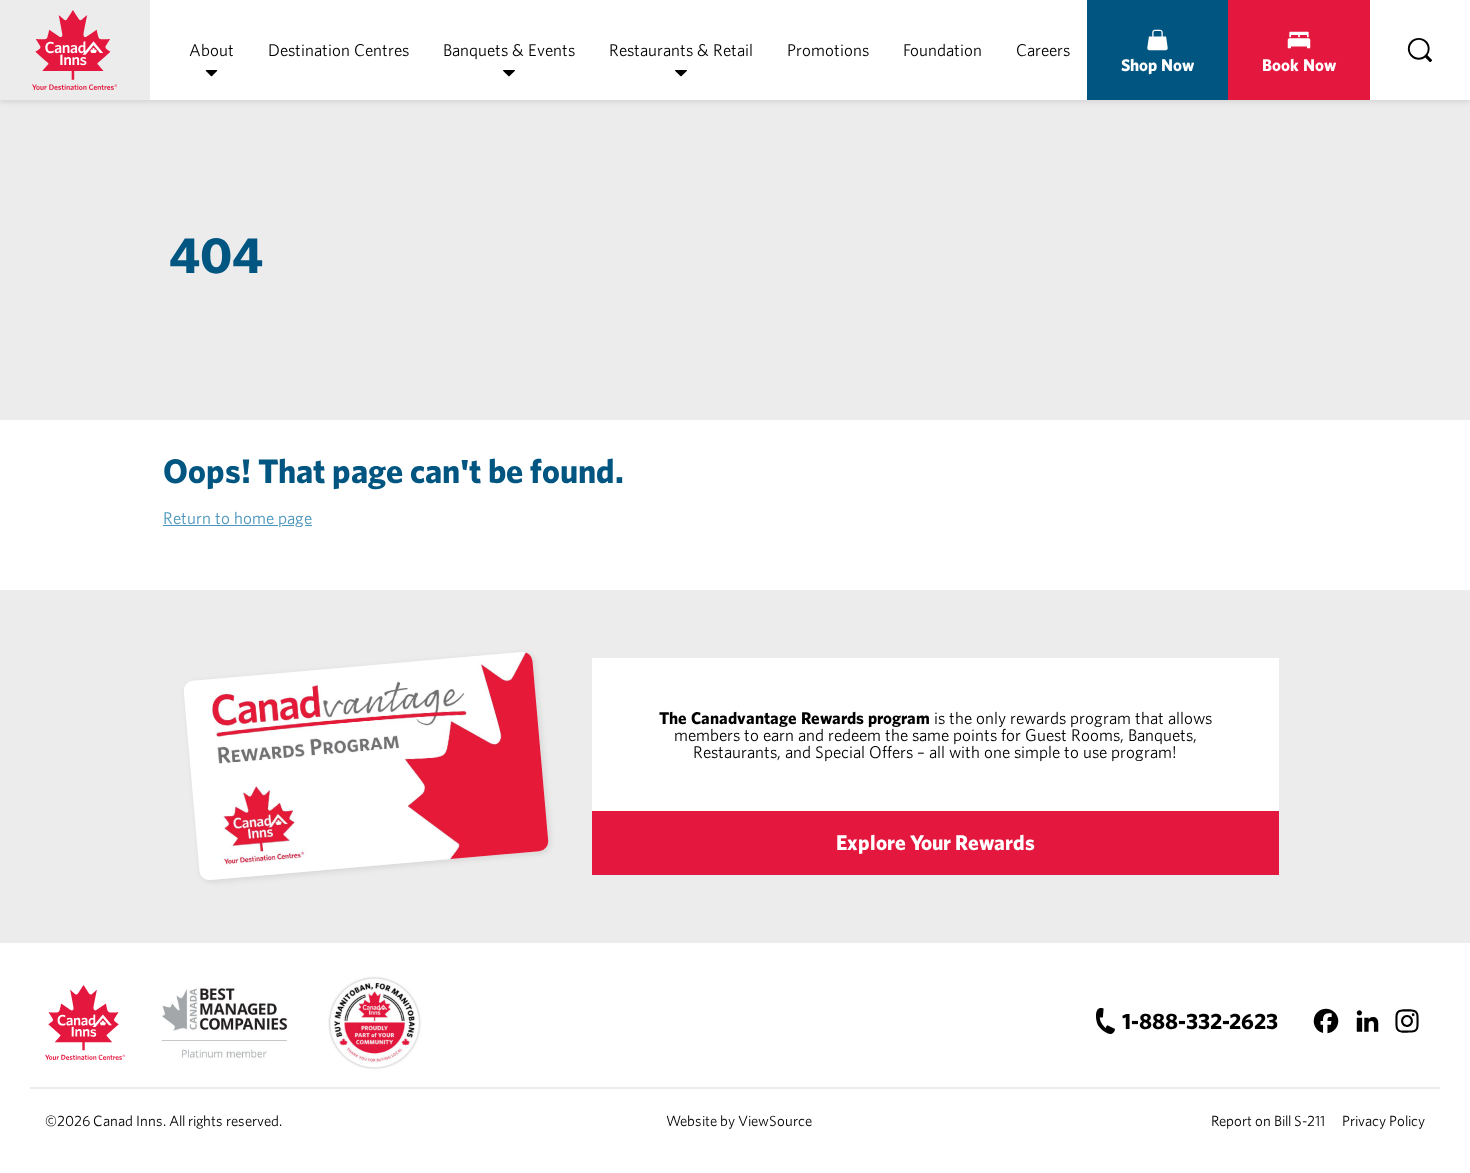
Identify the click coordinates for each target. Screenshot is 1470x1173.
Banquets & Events (509, 49)
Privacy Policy (1383, 1120)
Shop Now (1157, 64)
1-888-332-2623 (1200, 1020)
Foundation (942, 49)
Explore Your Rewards (935, 842)
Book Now (1299, 64)
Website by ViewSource (739, 1120)
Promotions (828, 49)
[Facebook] (1326, 1021)
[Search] (1420, 50)
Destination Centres (338, 49)
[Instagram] (1406, 1021)
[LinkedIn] (1366, 1021)
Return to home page (237, 517)
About (211, 49)
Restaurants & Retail (681, 49)
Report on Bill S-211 (1268, 1120)
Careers (1043, 49)
